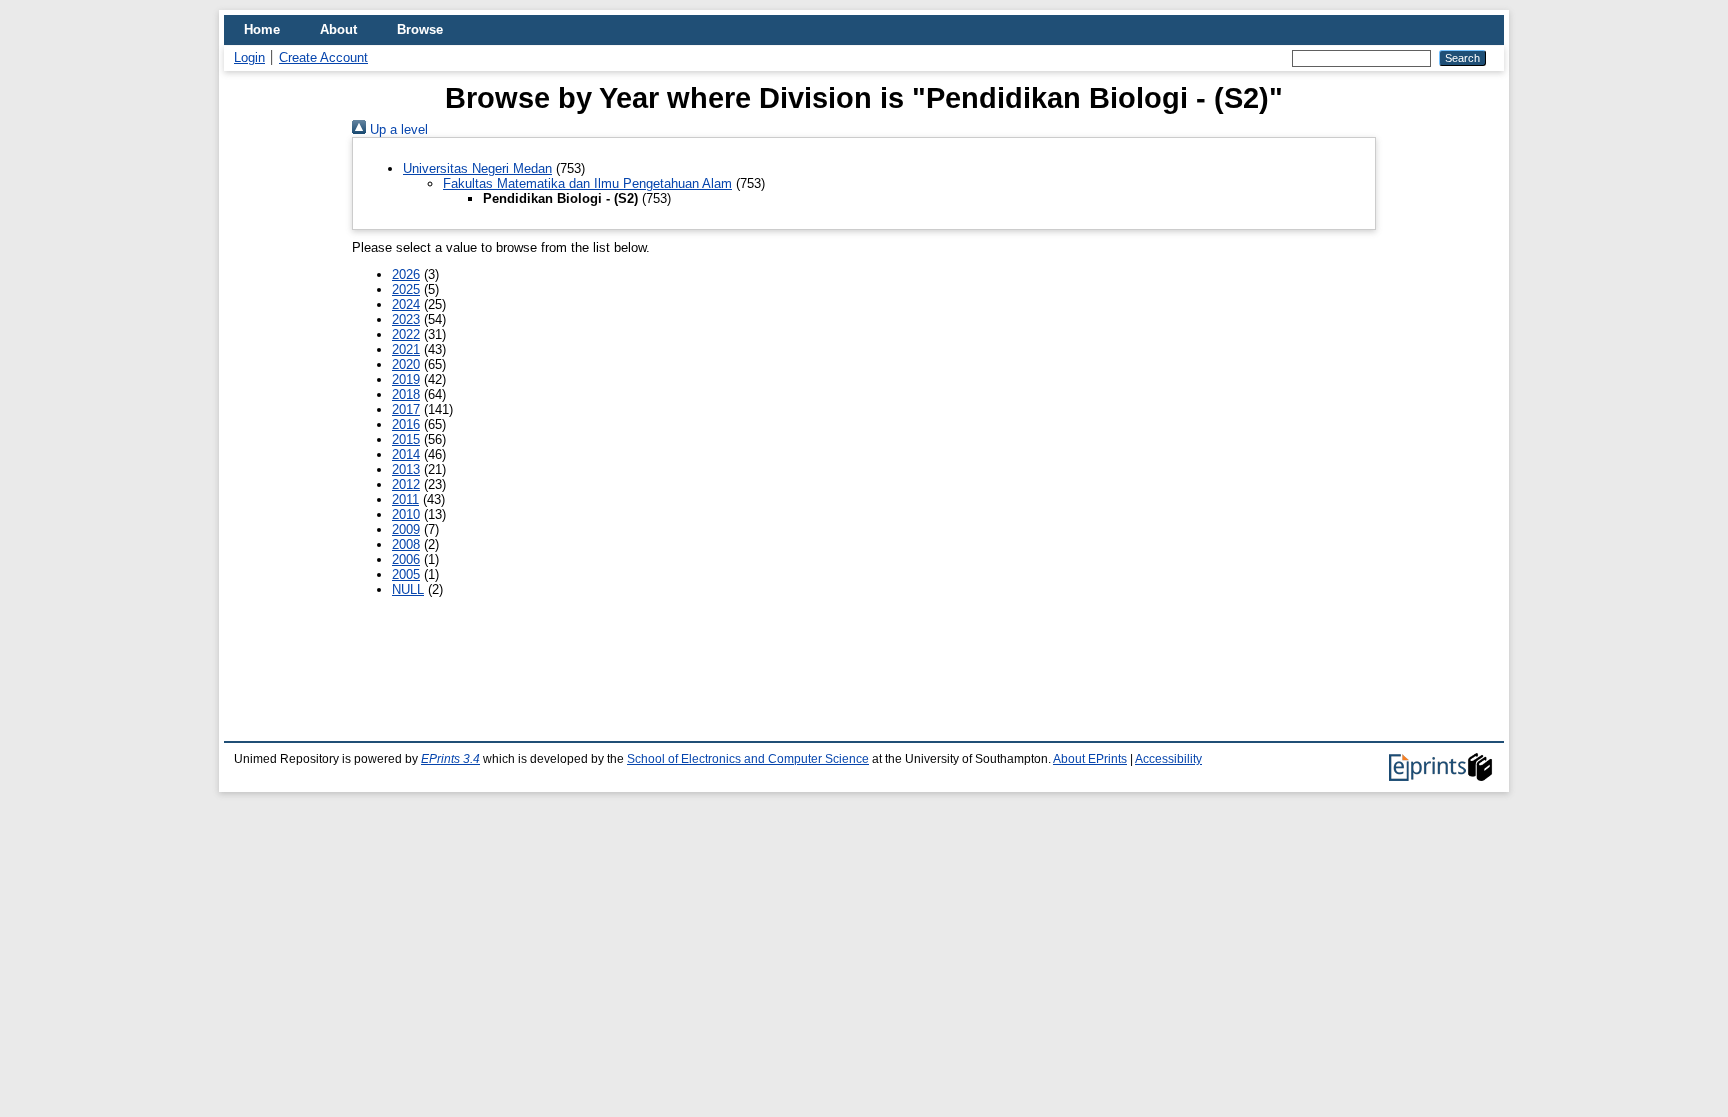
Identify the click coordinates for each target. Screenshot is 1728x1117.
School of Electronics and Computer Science (748, 759)
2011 (405, 499)
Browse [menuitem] (420, 29)
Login (249, 57)
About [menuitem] (338, 29)
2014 (406, 454)
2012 (406, 484)
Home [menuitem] (262, 29)
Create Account (323, 57)
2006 (406, 559)
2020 (406, 364)
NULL (408, 589)
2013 (406, 469)
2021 (406, 349)
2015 (406, 439)
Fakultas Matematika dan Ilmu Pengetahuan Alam (587, 183)
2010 (406, 514)
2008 (406, 544)
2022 (406, 334)
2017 (406, 409)
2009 (406, 529)
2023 (406, 319)
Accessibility (1168, 759)
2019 (406, 379)
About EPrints (1090, 759)
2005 (406, 574)
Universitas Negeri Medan (477, 168)
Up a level (397, 129)
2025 (406, 289)
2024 (406, 304)
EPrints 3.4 (450, 759)
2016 (406, 424)
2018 (406, 394)
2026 (406, 274)
